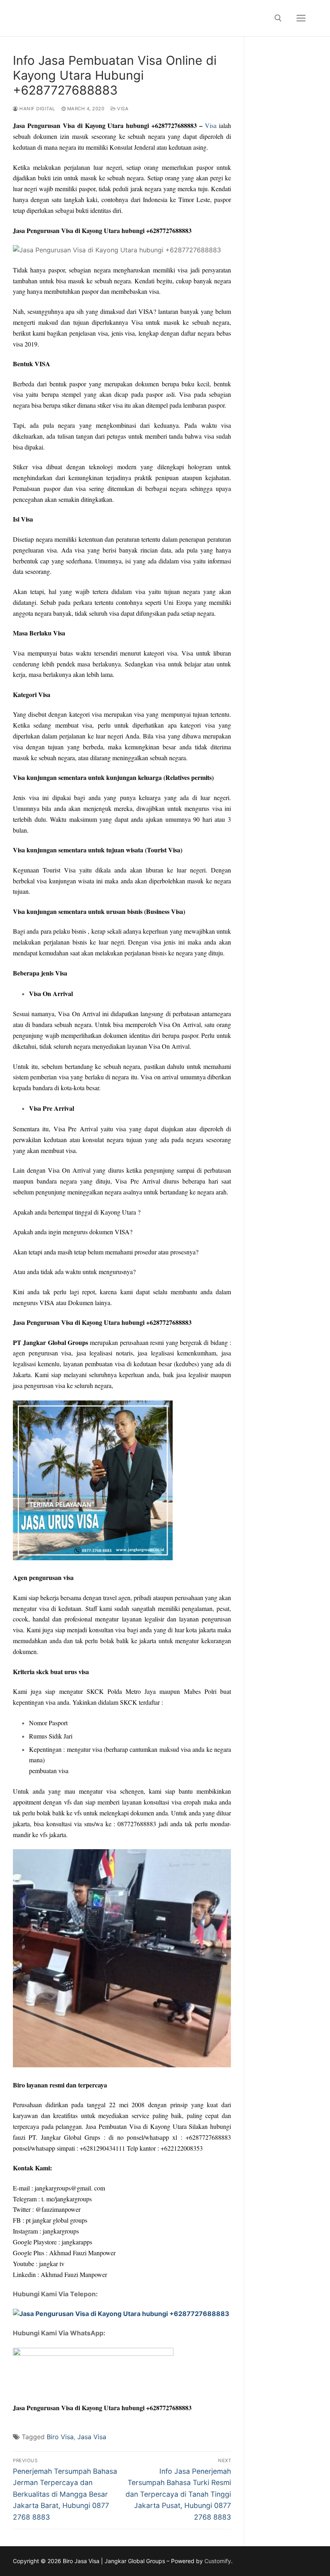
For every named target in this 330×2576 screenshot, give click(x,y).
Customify (218, 2561)
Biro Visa (60, 2437)
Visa (122, 109)
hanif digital (37, 109)
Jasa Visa (92, 2437)
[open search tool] (278, 18)
